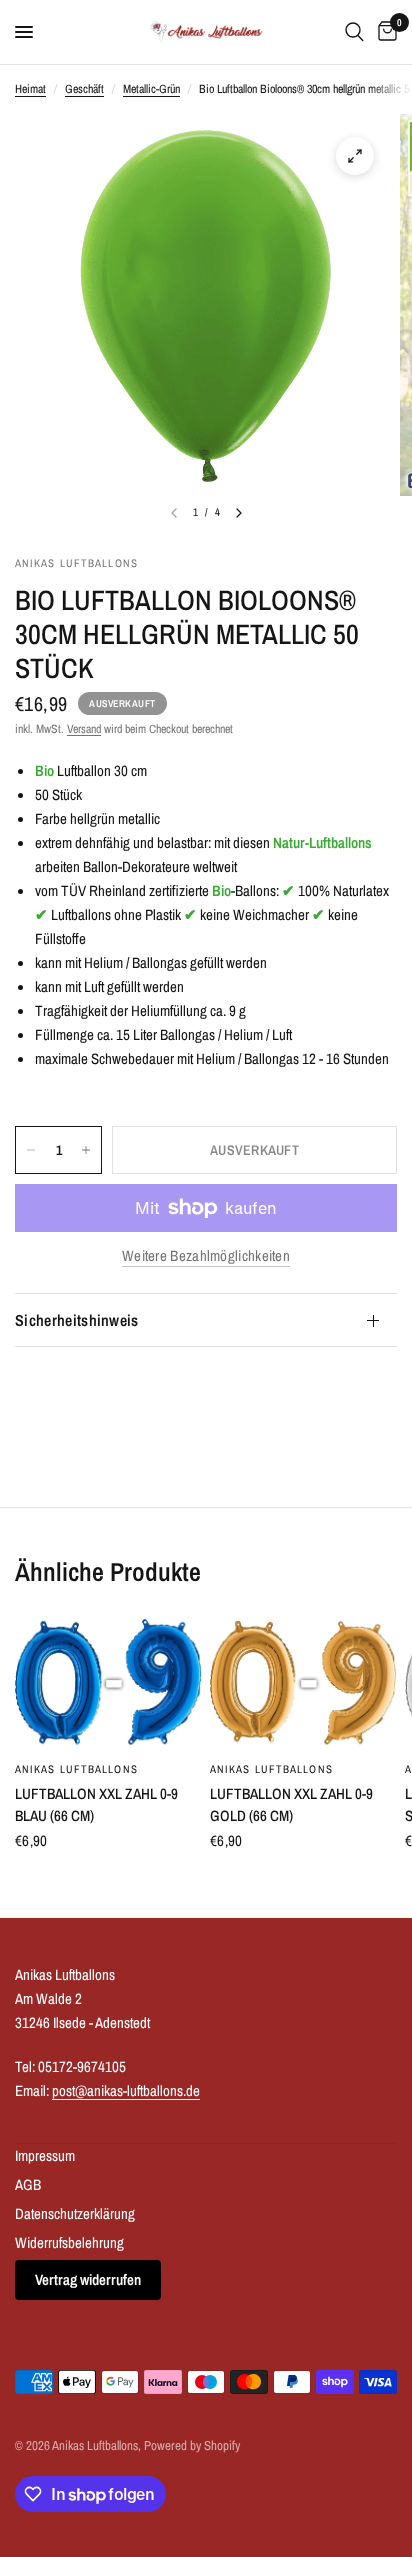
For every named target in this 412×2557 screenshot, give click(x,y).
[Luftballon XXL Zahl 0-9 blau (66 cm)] (108, 1683)
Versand (84, 729)
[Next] (239, 513)
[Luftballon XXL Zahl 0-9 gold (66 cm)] (303, 1683)
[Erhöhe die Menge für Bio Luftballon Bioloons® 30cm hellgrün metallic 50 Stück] (86, 1150)
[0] (384, 32)
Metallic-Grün (151, 89)
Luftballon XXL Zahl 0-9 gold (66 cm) (291, 1805)
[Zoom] (355, 156)
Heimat (30, 89)
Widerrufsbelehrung (69, 2242)
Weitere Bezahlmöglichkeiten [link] (206, 1255)
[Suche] (354, 32)
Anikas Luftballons (76, 1769)
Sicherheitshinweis (77, 1320)
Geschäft (84, 89)
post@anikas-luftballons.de (126, 2090)
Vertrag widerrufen (88, 2279)
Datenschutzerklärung (75, 2213)
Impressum (45, 2155)
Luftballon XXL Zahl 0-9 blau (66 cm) (96, 1805)
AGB (28, 2184)
